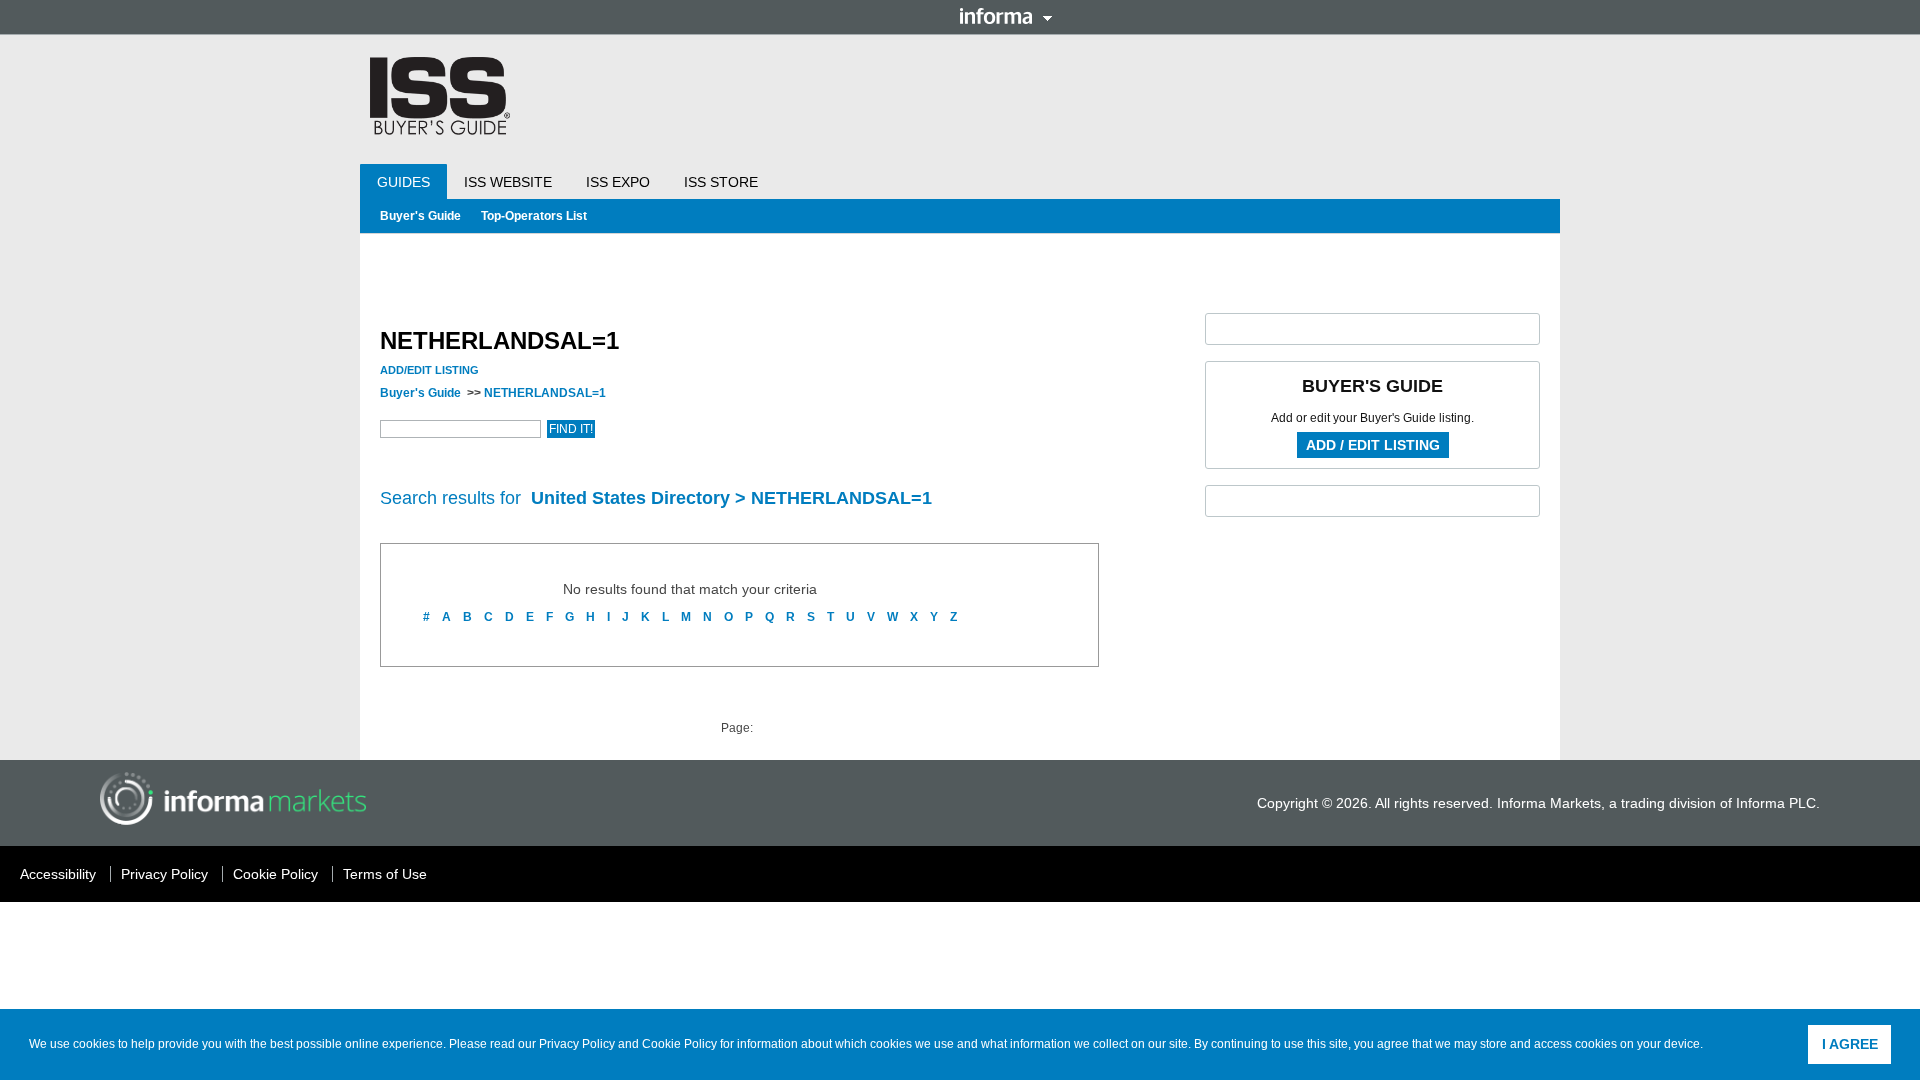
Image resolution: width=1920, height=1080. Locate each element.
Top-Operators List (534, 216)
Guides (403, 182)
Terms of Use (385, 874)
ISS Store (721, 182)
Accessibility (58, 874)
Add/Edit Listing (429, 370)
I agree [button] (1850, 1044)
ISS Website (508, 182)
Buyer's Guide (420, 216)
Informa (1006, 16)
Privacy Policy (577, 1044)
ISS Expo (618, 182)
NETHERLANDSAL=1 (545, 393)
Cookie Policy (679, 1044)
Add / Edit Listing (1373, 445)
